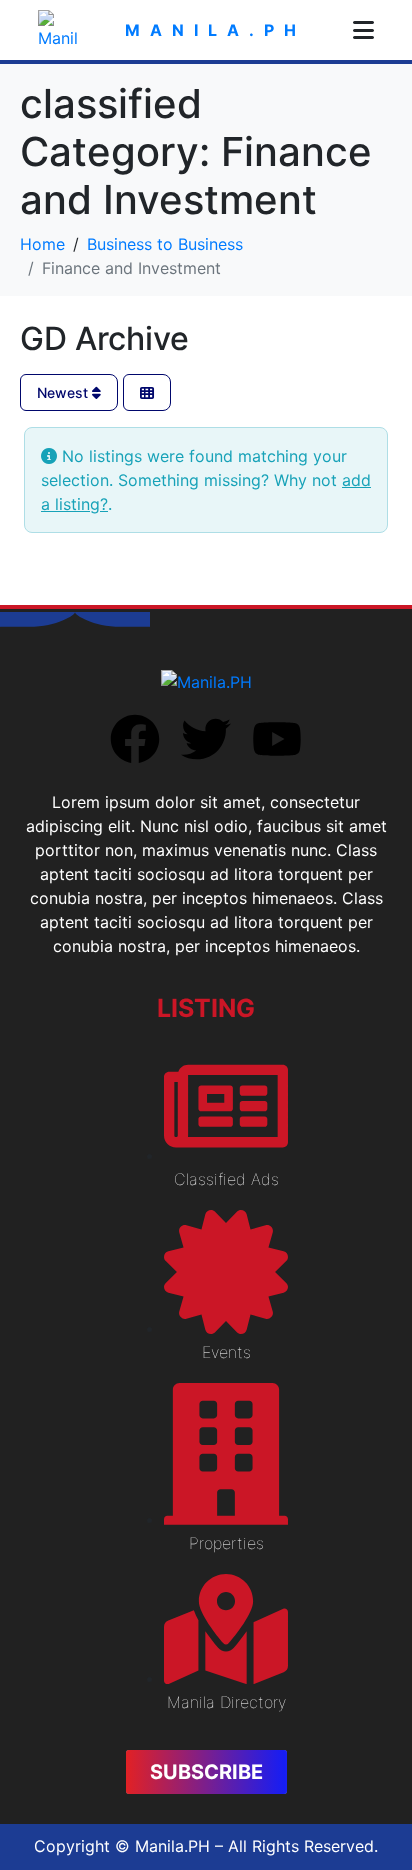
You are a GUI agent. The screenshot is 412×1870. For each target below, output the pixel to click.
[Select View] (147, 392)
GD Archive (104, 338)
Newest (64, 392)
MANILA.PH (215, 30)
